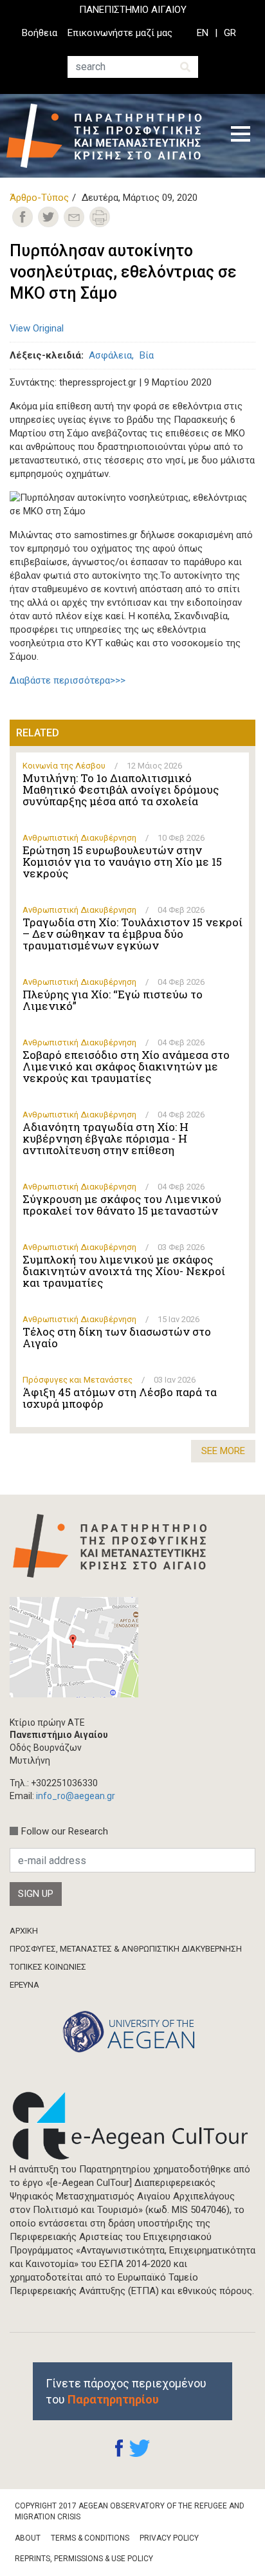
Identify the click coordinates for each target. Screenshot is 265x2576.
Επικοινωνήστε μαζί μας (120, 33)
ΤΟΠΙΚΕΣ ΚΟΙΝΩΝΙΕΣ (48, 1967)
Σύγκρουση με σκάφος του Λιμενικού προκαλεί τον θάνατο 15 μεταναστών (122, 1205)
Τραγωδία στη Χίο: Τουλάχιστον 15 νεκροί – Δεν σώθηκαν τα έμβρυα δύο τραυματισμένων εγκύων (132, 934)
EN (203, 33)
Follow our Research (65, 1831)
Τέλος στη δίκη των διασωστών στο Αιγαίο (117, 1338)
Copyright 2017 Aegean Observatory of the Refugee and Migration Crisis (130, 2511)
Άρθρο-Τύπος (39, 198)
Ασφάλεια (110, 355)
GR (230, 33)
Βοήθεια (40, 33)
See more (223, 1451)
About (28, 2538)
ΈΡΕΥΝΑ (24, 1985)
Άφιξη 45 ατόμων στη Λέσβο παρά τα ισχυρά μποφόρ (120, 1398)
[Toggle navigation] (241, 136)
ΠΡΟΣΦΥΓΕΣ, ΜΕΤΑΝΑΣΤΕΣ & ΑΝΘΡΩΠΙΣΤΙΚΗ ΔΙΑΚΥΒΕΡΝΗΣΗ (126, 1949)
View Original (37, 328)
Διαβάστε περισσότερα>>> (68, 680)
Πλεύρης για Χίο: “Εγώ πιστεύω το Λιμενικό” (113, 1000)
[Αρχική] (109, 136)
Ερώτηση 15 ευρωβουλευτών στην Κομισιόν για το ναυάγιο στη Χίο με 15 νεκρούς (122, 862)
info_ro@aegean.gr (76, 1796)
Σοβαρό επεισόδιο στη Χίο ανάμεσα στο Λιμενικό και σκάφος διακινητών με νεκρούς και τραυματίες (126, 1067)
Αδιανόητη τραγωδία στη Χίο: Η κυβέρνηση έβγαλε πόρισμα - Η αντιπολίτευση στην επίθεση (105, 1139)
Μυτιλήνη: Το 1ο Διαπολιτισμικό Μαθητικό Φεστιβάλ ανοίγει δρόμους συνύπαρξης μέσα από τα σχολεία (121, 790)
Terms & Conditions (90, 2538)
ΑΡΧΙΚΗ (24, 1931)
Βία (147, 355)
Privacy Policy (169, 2538)
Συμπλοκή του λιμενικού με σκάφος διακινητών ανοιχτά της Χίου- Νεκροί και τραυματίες (124, 1271)
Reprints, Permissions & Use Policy (84, 2559)
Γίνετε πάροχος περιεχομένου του (126, 2391)
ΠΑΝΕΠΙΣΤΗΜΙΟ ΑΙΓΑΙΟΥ (133, 10)
